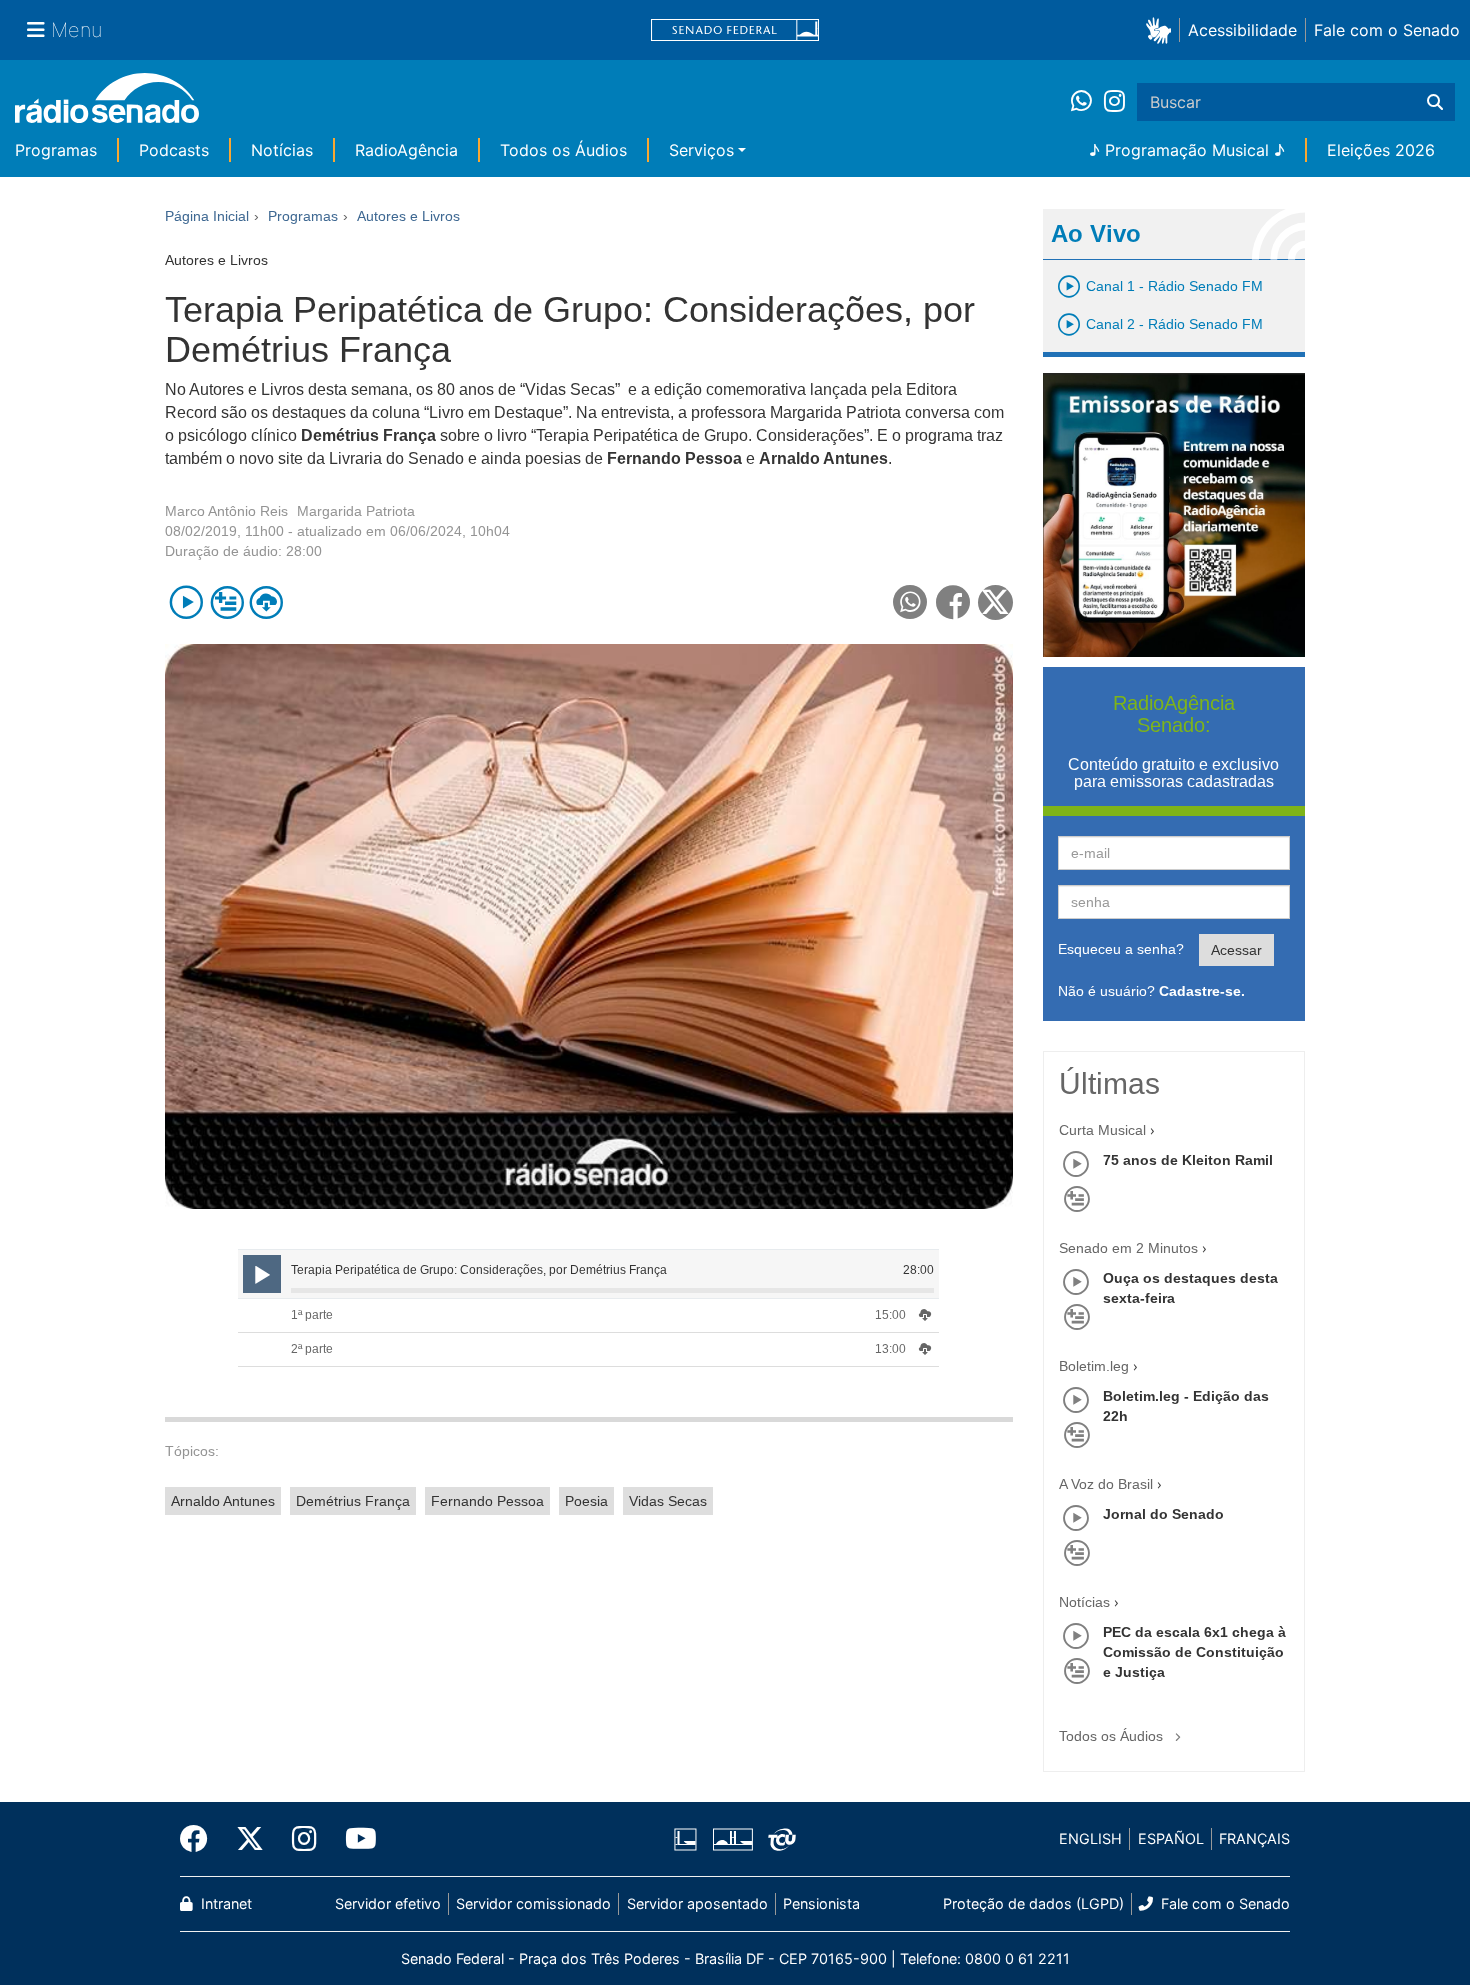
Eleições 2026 (1381, 150)
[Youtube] (354, 1839)
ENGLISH (1090, 1838)
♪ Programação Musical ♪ (1187, 150)
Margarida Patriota (356, 511)
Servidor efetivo (388, 1903)
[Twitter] (250, 1839)
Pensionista (821, 1903)
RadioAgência (406, 150)
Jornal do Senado (1163, 1514)
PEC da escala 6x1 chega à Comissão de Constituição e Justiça (1194, 1652)
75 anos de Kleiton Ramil (1188, 1160)
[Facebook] (201, 1839)
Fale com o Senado (1387, 30)
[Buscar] (1435, 102)
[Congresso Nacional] (732, 1839)
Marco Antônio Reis (226, 511)
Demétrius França (353, 1501)
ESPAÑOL (1171, 1838)
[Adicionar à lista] (226, 602)
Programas (56, 150)
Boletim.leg (1094, 1366)
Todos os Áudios (563, 150)
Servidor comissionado (533, 1903)
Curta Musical (1102, 1130)
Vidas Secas (668, 1501)
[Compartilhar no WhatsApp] (910, 602)
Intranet (224, 1903)
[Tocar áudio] (186, 602)
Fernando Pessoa (487, 1501)
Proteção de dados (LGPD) (1033, 1903)
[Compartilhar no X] (995, 602)
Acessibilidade (1242, 30)
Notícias (282, 150)
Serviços (701, 150)
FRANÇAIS (1254, 1838)
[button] (1162, 29)
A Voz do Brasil (1106, 1484)
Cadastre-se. (1202, 991)
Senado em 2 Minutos (1128, 1248)
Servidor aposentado (697, 1903)
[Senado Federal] (735, 30)
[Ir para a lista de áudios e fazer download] (266, 602)
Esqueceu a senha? (1121, 949)
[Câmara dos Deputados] (689, 1839)
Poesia (586, 1501)
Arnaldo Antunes (223, 1501)
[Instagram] (1114, 102)
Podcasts (174, 150)
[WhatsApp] (1087, 102)
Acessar (1236, 950)
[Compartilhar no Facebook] (953, 602)
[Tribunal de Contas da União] (778, 1839)
